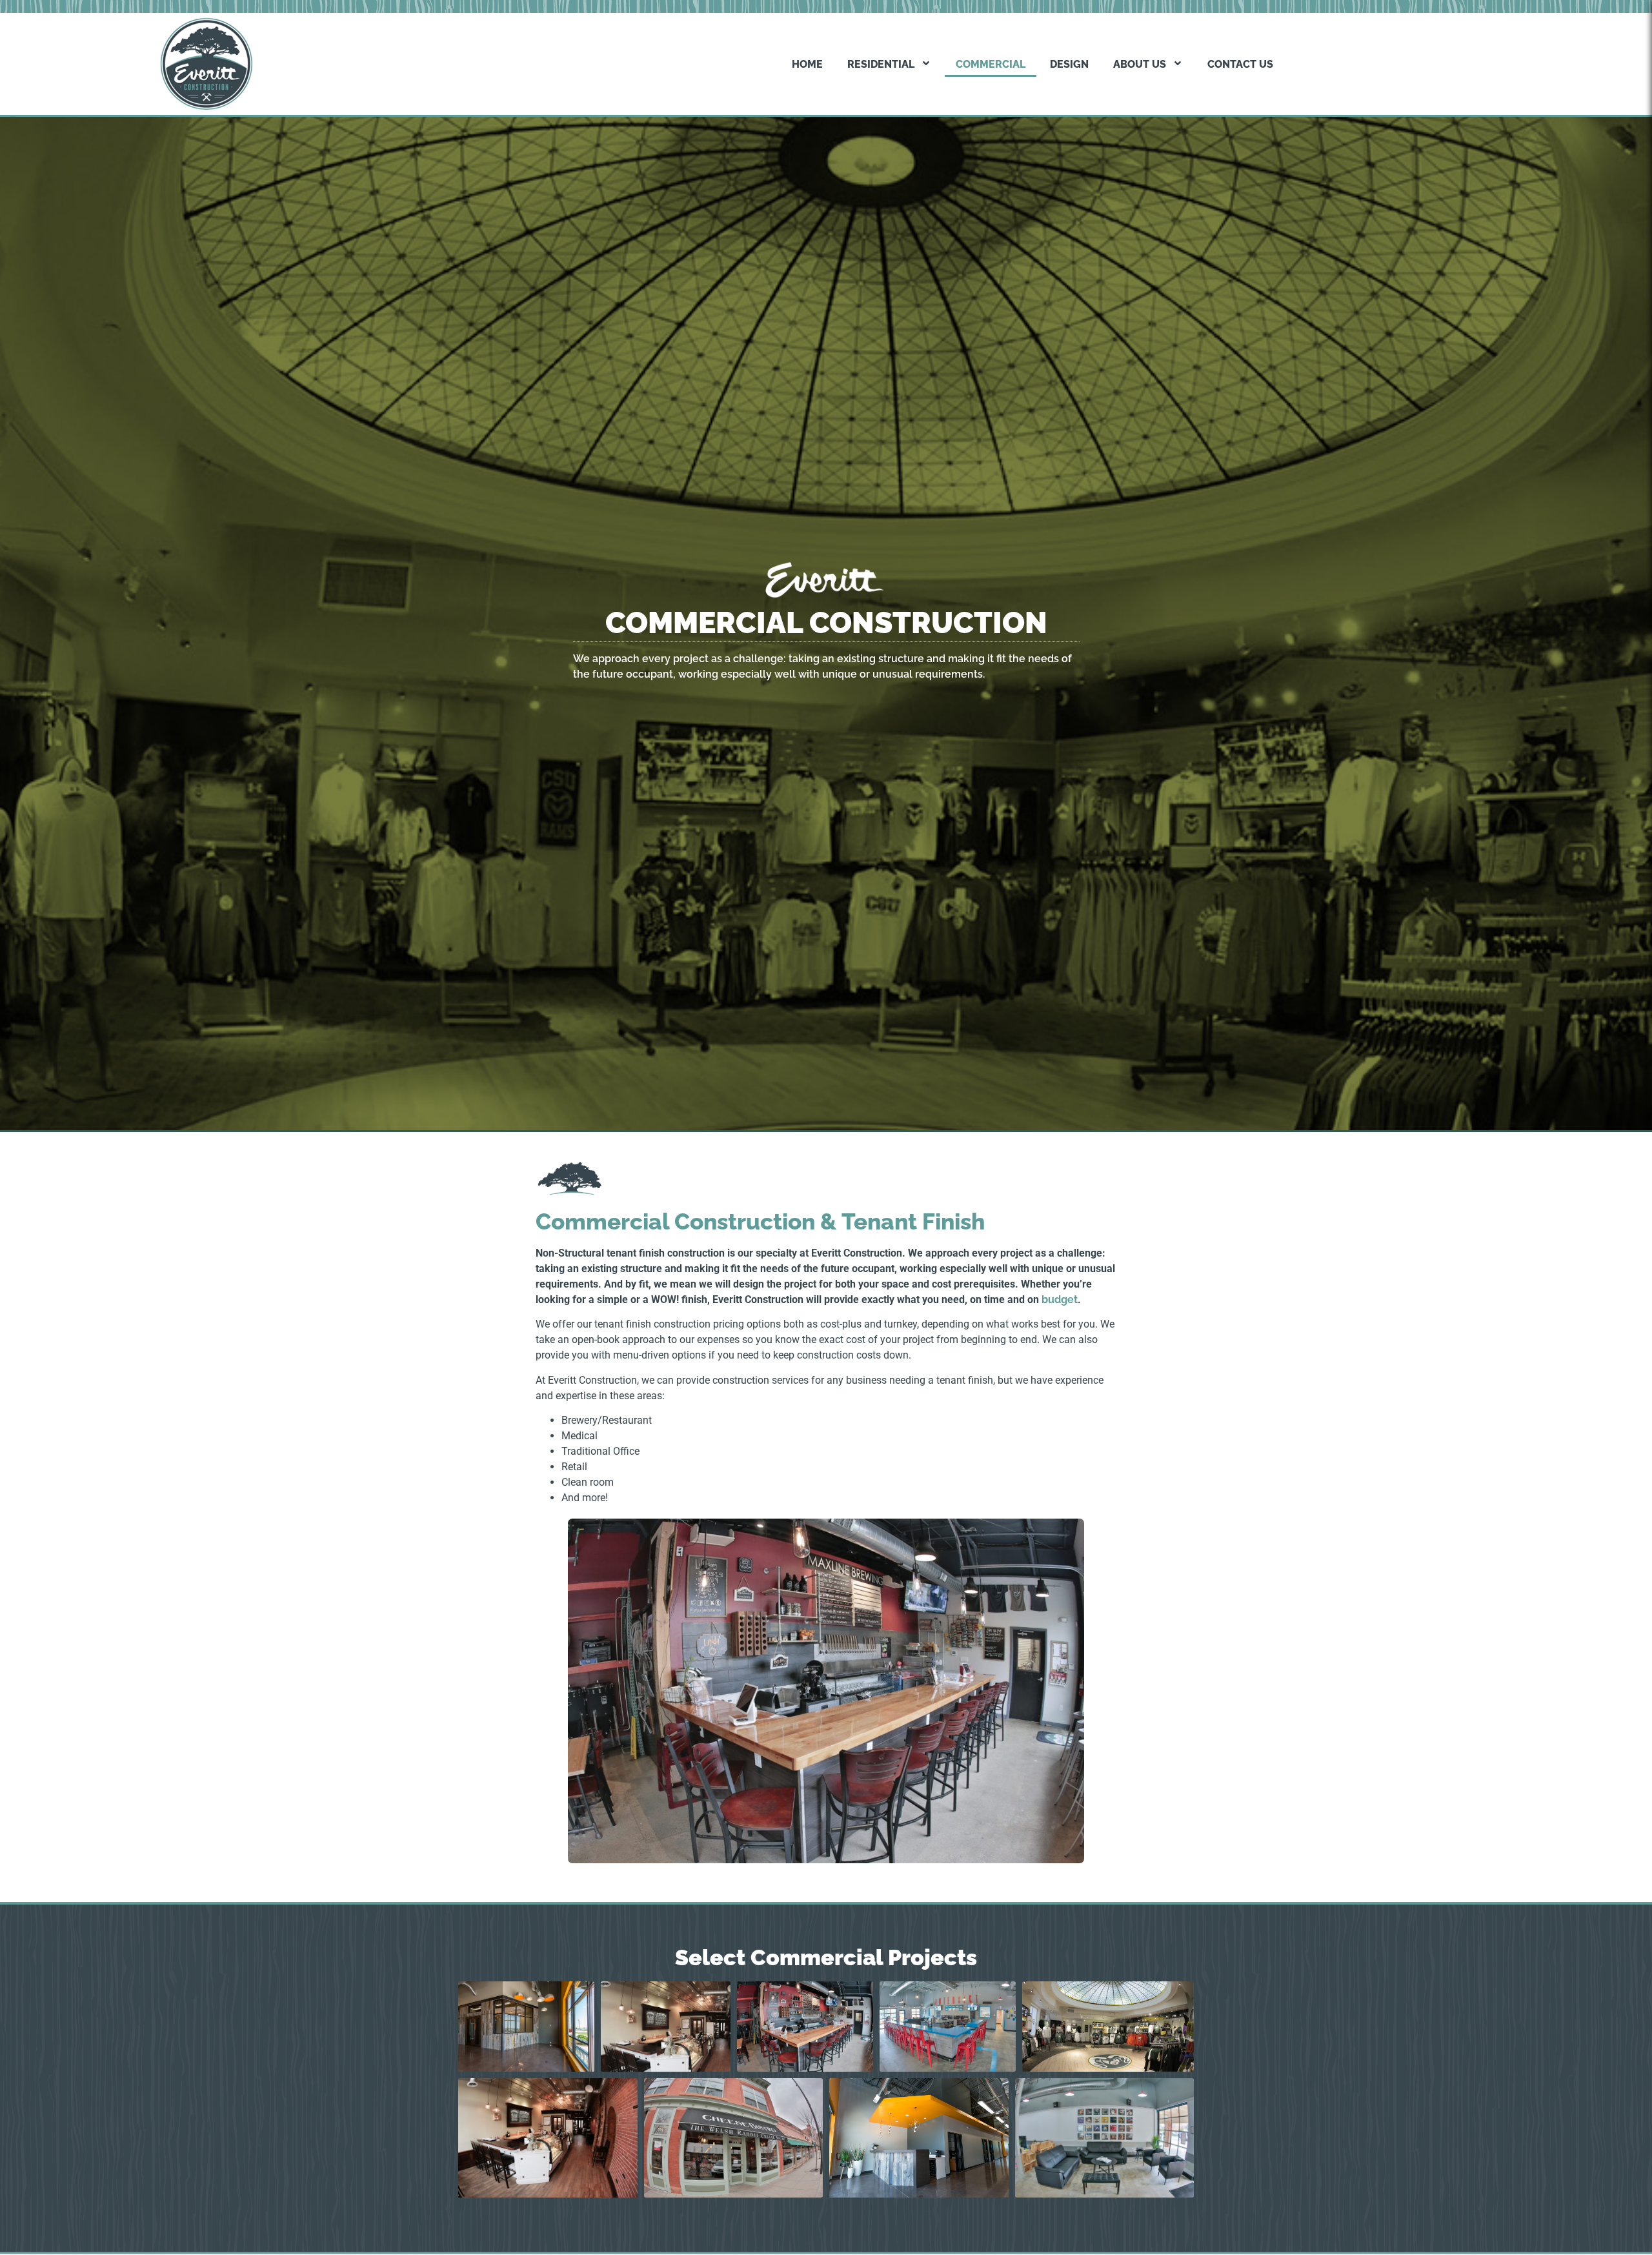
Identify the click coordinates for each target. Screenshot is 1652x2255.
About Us (1140, 64)
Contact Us (1240, 64)
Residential (881, 64)
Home (807, 64)
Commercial (991, 64)
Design (1069, 64)
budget (1060, 1299)
